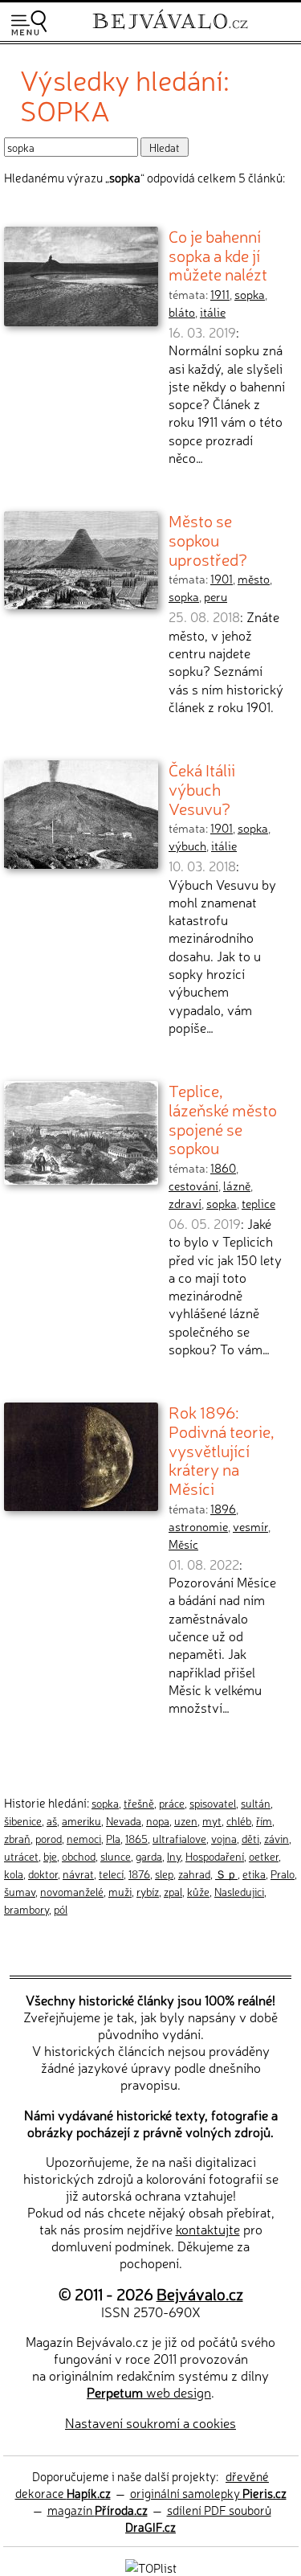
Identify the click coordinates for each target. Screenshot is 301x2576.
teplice (258, 1203)
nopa (158, 1820)
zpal (173, 1891)
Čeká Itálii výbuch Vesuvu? (202, 788)
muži (120, 1891)
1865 (136, 1838)
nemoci (84, 1838)
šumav (20, 1891)
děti (250, 1838)
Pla (113, 1838)
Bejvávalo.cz (200, 2293)
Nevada (124, 1820)
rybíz (148, 1891)
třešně (139, 1803)
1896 (223, 1509)
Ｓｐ (226, 1874)
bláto (182, 312)
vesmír (250, 1526)
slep (164, 1874)
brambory (26, 1909)
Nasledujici (239, 1891)
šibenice (23, 1820)
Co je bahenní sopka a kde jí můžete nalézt (218, 254)
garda (149, 1856)
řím (264, 1820)
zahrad (194, 1874)
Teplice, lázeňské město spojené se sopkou (223, 1118)
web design (149, 2392)
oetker (264, 1856)
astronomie (198, 1526)
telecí (111, 1874)
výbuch (187, 846)
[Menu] (29, 23)
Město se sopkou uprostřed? (208, 539)
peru (216, 596)
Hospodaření (215, 1856)
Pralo (283, 1874)
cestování (193, 1186)
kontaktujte (208, 2229)
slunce (116, 1856)
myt (212, 1820)
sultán (256, 1803)
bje (50, 1856)
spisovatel (213, 1803)
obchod (79, 1856)
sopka (250, 294)
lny (174, 1856)
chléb (239, 1820)
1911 (220, 294)
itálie (213, 312)
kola (14, 1874)
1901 (222, 579)
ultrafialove (179, 1838)
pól (61, 1909)
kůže (198, 1891)
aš (52, 1820)
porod (49, 1838)
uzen (186, 1820)
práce (172, 1803)
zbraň (17, 1838)
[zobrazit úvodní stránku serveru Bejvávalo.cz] (170, 31)
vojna (224, 1838)
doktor (43, 1874)
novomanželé (72, 1891)
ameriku (81, 1820)
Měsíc (183, 1544)
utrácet (21, 1856)
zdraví (185, 1203)
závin (277, 1838)
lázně (237, 1186)
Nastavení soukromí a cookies (150, 2422)
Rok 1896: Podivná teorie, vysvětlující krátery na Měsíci (222, 1450)
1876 (139, 1874)
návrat (78, 1874)
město (254, 579)
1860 (223, 1168)
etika (254, 1874)
